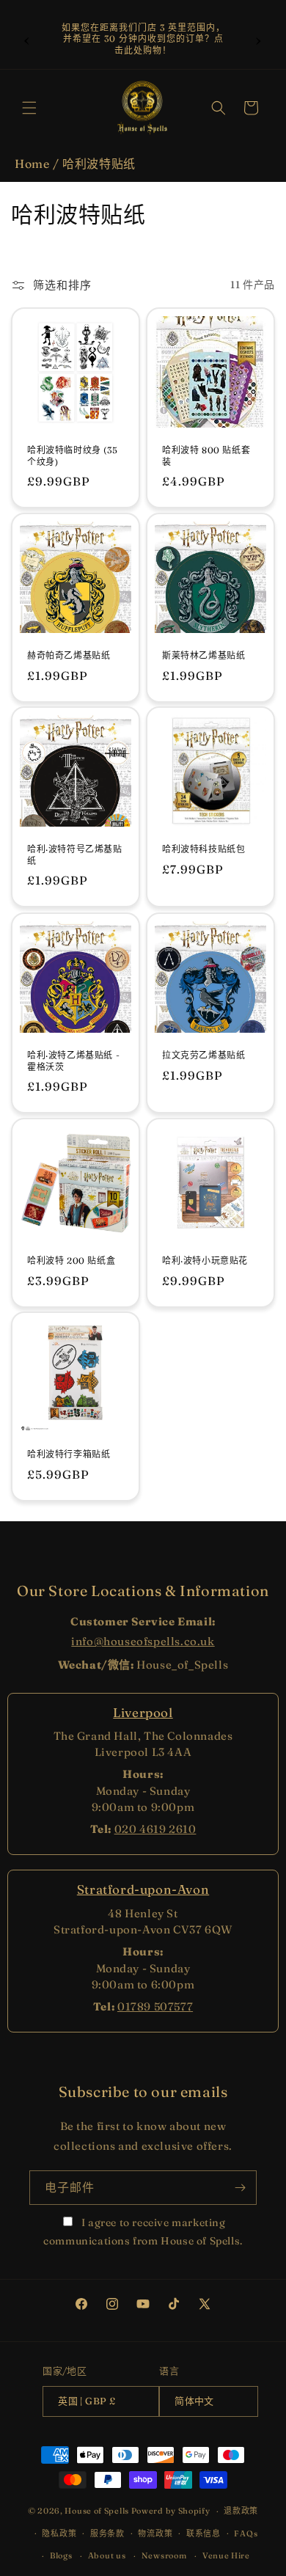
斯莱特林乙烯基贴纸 (203, 655)
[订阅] (240, 2188)
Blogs (61, 2555)
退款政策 (241, 2511)
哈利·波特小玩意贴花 (205, 1260)
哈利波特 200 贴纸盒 (71, 1260)
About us (107, 2555)
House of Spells (97, 2511)
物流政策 (155, 2533)
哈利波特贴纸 (99, 164)
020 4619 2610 (155, 1829)
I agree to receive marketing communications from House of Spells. (143, 2232)
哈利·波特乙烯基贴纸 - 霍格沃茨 (73, 1061)
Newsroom (164, 2555)
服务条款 (107, 2533)
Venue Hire (226, 2555)
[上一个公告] (27, 39)
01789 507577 (155, 2006)
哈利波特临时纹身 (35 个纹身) (72, 456)
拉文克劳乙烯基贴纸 (203, 1055)
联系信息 (203, 2533)
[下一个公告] (259, 39)
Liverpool (143, 1712)
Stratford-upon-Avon (143, 1889)
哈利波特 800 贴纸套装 (206, 456)
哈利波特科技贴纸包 (203, 849)
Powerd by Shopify (171, 2511)
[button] (29, 108)
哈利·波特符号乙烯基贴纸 (75, 855)
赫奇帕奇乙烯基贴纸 (69, 655)
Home (32, 164)
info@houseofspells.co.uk (143, 1641)
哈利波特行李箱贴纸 (69, 1454)
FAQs (246, 2533)
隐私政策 (59, 2533)
